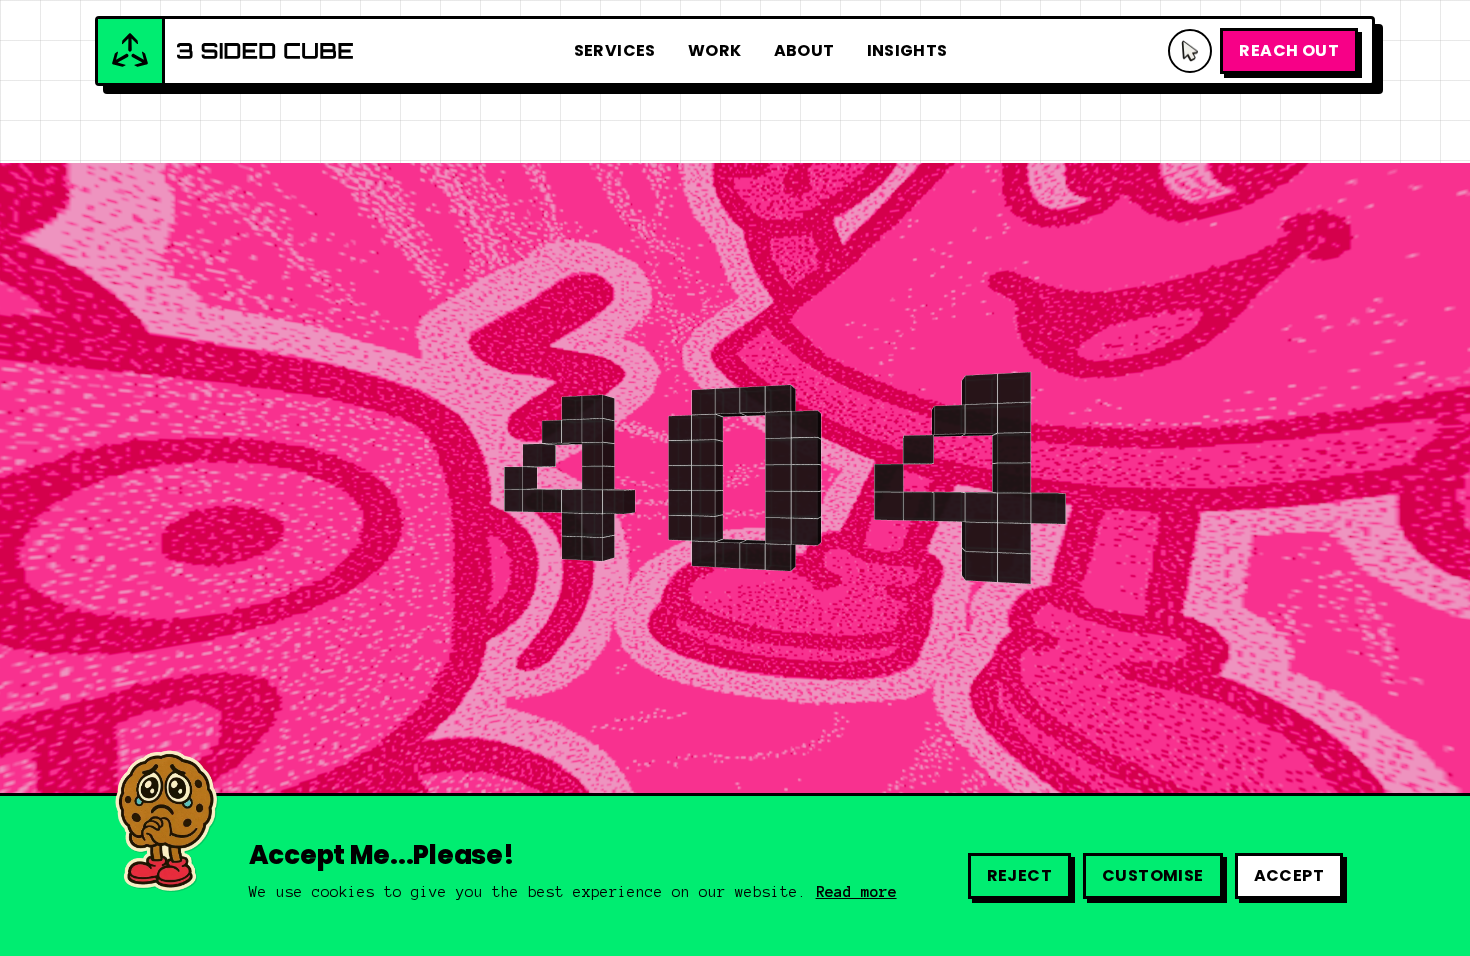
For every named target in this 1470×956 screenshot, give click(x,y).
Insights (907, 50)
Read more (856, 892)
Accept (1289, 875)
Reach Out (1289, 50)
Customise (1153, 875)
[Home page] (225, 51)
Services (615, 50)
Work (715, 50)
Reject (1019, 875)
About (804, 50)
